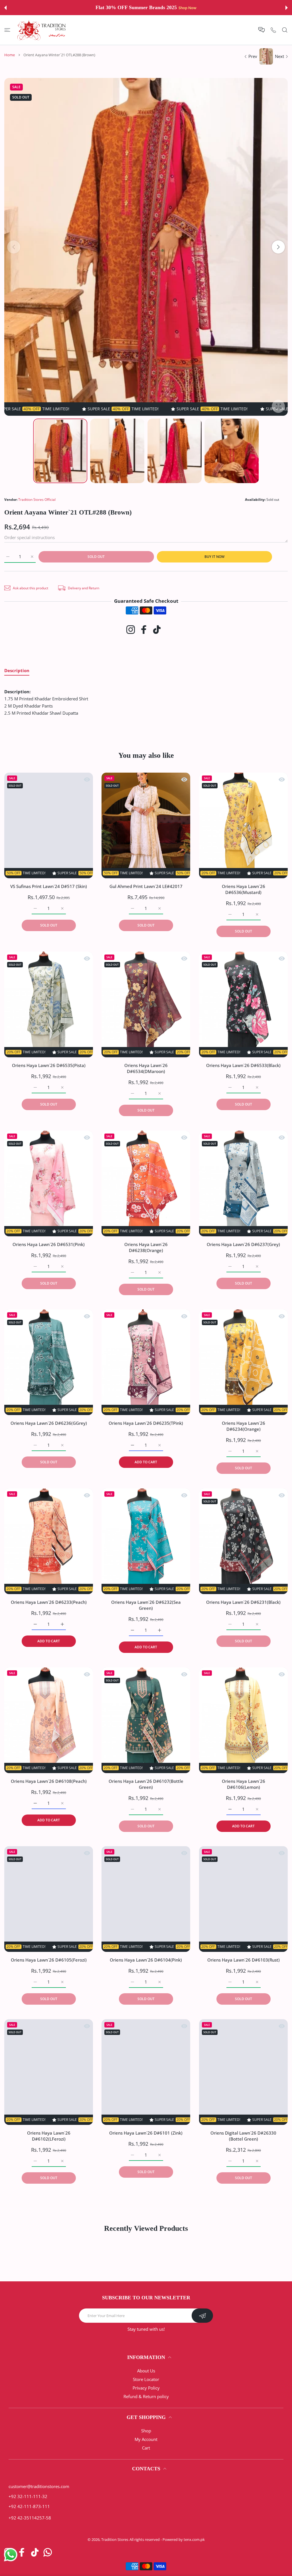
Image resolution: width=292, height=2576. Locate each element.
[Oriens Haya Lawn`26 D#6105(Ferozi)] (49, 1899)
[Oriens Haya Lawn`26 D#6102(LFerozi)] (49, 2072)
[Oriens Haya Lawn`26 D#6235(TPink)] (146, 1362)
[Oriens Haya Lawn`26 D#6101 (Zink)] (146, 2072)
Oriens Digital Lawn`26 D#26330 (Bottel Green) (243, 2136)
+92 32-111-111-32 (28, 2496)
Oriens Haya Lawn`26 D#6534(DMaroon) (146, 1068)
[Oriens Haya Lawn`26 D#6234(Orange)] (243, 1362)
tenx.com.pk (194, 2539)
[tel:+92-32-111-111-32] (273, 30)
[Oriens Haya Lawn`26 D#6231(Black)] (243, 1541)
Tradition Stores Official (37, 500)
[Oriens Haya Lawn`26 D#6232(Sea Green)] (146, 1541)
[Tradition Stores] (42, 30)
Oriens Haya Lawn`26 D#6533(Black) (243, 1065)
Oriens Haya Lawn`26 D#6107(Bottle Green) (146, 1784)
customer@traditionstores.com (39, 2486)
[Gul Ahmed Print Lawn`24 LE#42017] (146, 825)
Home (10, 55)
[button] (5, 8)
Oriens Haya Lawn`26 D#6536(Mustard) (243, 890)
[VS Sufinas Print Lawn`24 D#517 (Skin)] (49, 825)
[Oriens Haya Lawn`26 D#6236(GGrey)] (49, 1362)
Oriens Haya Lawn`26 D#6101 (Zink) (146, 2133)
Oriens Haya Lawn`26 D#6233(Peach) (49, 1602)
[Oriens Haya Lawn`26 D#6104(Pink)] (146, 1899)
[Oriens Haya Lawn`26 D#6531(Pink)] (49, 1183)
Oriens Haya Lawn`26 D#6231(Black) (243, 1602)
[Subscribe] (202, 2316)
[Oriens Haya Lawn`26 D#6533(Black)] (243, 1004)
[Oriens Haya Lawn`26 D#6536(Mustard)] (243, 825)
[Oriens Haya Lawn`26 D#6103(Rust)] (243, 1899)
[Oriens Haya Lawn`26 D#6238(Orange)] (146, 1183)
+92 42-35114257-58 (30, 2518)
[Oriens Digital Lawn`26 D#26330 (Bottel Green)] (243, 2072)
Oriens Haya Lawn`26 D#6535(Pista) (49, 1065)
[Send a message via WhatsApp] (11, 2555)
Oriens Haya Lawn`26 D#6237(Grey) (243, 1244)
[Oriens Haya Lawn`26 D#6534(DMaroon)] (146, 1004)
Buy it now (214, 557)
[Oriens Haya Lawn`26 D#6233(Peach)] (49, 1541)
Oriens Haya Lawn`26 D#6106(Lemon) (243, 1784)
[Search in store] (285, 30)
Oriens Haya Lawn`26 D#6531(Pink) (49, 1244)
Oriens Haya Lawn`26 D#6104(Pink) (146, 1960)
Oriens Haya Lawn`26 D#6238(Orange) (146, 1247)
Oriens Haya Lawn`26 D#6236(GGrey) (49, 1423)
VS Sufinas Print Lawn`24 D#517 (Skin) (49, 887)
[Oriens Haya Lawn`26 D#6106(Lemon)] (243, 1720)
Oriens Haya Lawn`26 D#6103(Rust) (243, 1960)
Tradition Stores (115, 2539)
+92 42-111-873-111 (29, 2506)
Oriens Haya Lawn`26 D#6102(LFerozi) (49, 2136)
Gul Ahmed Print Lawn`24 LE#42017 (146, 887)
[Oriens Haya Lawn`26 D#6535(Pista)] (49, 1004)
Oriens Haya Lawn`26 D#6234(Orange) (243, 1426)
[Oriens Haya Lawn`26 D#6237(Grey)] (243, 1183)
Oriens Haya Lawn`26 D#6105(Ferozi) (49, 1960)
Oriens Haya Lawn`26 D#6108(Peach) (49, 1781)
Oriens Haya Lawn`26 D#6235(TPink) (146, 1423)
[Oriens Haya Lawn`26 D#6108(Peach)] (49, 1720)
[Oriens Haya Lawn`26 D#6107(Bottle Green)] (146, 1720)
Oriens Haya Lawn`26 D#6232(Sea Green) (146, 1605)
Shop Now (184, 8)
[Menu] (7, 30)
